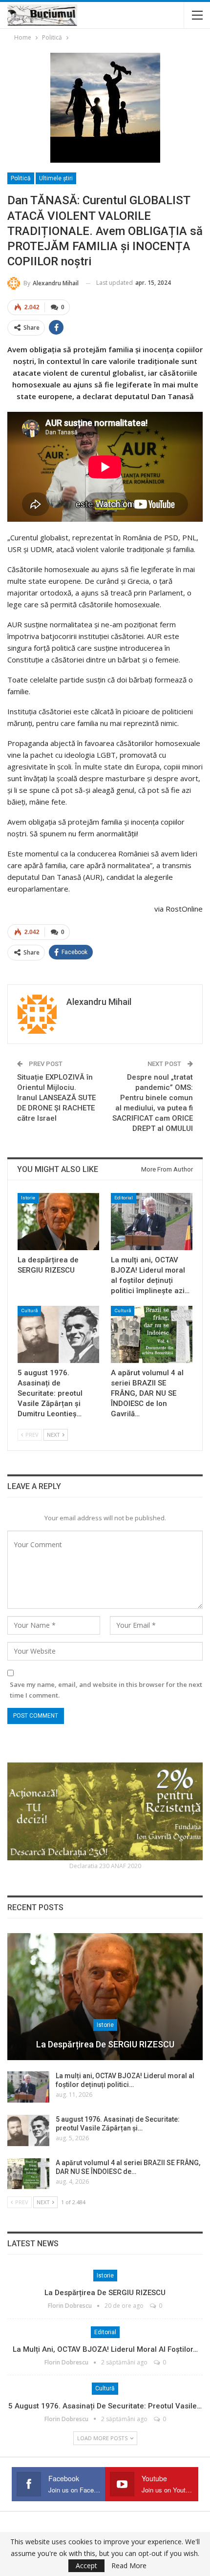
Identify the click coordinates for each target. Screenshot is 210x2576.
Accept (86, 2565)
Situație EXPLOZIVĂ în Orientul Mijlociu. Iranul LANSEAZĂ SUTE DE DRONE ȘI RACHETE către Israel (56, 1098)
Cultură (29, 1310)
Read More (129, 2566)
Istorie (28, 1198)
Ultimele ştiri (56, 178)
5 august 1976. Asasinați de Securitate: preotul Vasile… (105, 2406)
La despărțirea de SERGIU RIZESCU (105, 2044)
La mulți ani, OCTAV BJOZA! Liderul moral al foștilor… (105, 2349)
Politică (21, 178)
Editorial (124, 1198)
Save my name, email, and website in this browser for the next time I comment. (106, 1690)
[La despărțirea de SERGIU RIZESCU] (58, 1222)
